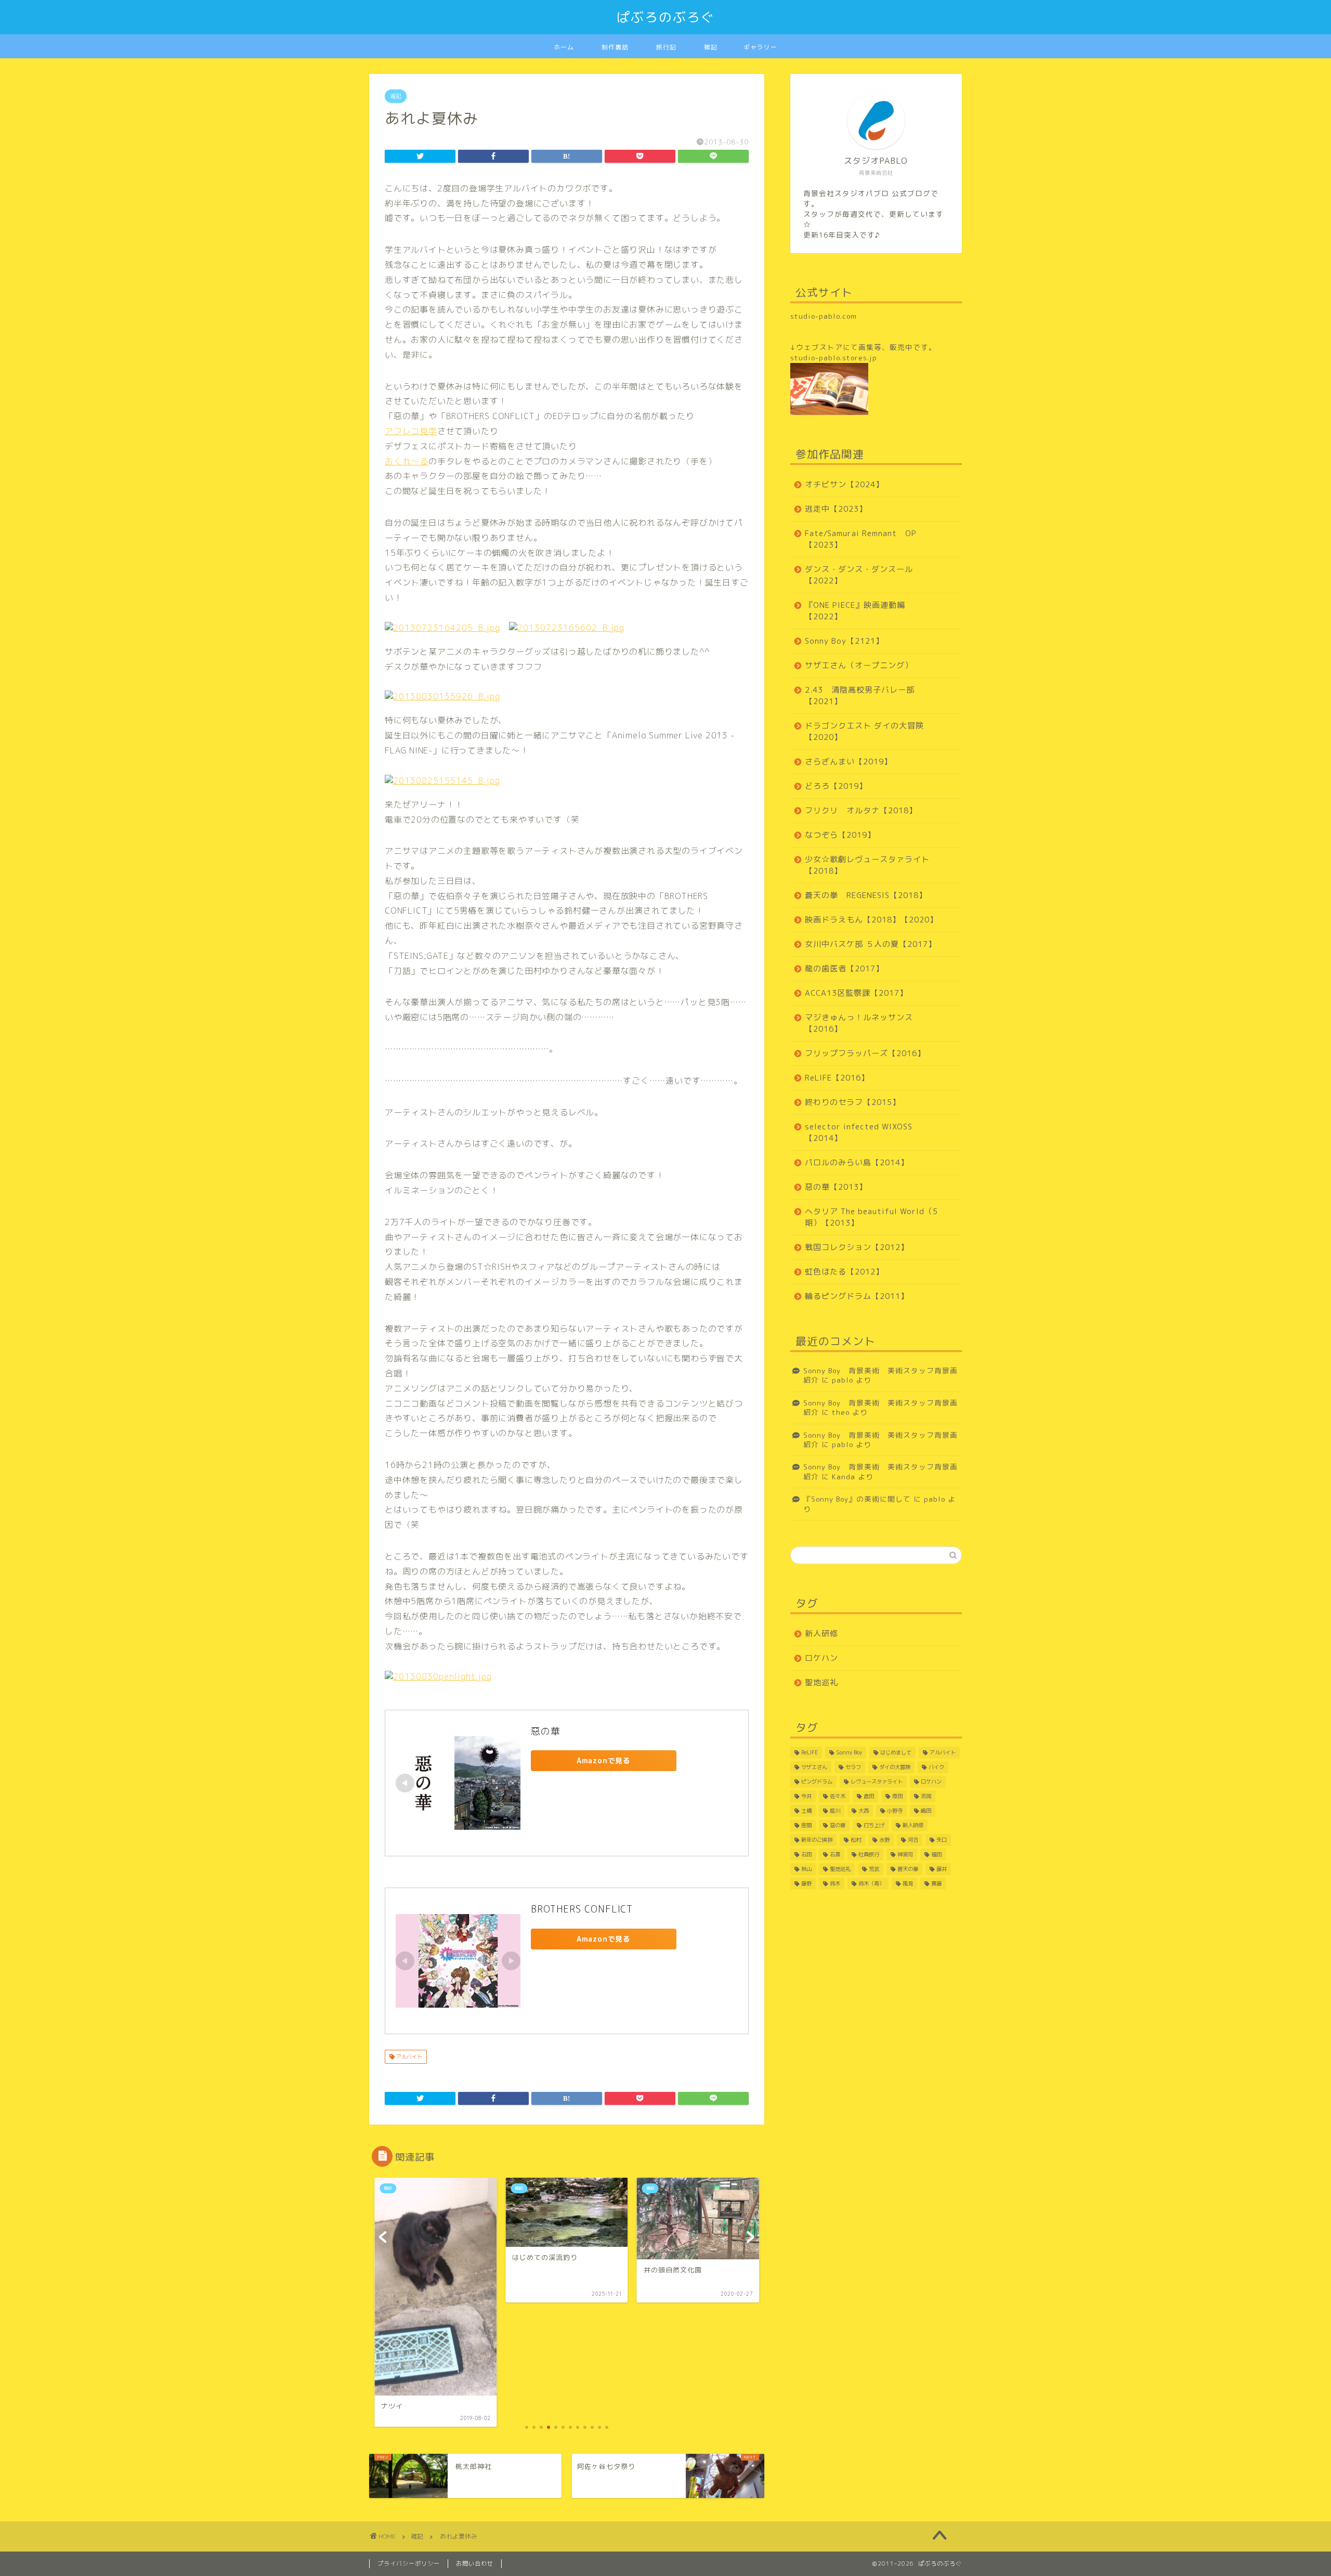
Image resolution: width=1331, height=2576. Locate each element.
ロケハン (821, 1658)
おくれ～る (407, 461)
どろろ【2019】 (836, 786)
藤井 (942, 1869)
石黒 (835, 1854)
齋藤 (936, 1883)
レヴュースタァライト (877, 1781)
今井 (806, 1796)
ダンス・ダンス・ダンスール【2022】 (859, 575)
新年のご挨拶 (817, 1840)
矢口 (942, 1840)
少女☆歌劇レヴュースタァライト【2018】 (867, 865)
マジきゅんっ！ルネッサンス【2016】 (859, 1023)
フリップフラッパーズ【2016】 (865, 1053)
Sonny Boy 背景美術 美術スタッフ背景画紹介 (880, 1375)
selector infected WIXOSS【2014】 (859, 1132)
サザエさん (814, 1767)
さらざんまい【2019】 (849, 762)
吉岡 (926, 1796)
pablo (843, 1380)
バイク (936, 1767)
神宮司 (905, 1854)
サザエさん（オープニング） (859, 665)
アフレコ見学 (411, 431)
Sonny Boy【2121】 (844, 641)
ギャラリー (760, 47)
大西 (864, 1811)
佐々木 (838, 1796)
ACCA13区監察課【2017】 (856, 993)
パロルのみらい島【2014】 (857, 1162)
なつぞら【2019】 (840, 835)
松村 (856, 1840)
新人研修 (821, 1634)
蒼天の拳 (908, 1869)
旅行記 (666, 47)
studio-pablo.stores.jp (834, 357)
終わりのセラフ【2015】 (853, 1102)
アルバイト (408, 2057)
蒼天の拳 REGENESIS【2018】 (866, 895)
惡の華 (546, 1731)
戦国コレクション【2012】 (857, 1247)
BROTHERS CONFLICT (582, 1909)
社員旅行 (869, 1854)
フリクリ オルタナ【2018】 (861, 810)
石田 (806, 1854)
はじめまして (896, 1752)
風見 (908, 1883)
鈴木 (835, 1883)
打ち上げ (874, 1825)
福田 (936, 1854)
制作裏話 (615, 47)
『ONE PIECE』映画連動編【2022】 (855, 611)
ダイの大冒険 (895, 1767)
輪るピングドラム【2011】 (857, 1296)
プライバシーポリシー (409, 2564)
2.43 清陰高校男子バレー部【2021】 (860, 695)
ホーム (564, 47)
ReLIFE (810, 1752)
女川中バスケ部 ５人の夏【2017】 (871, 944)
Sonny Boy (849, 1752)
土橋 (806, 1811)
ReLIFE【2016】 (837, 1078)
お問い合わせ (475, 2564)
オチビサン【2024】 (844, 484)
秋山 (806, 1869)
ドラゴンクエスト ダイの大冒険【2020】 (864, 731)
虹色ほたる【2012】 (844, 1272)
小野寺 (895, 1811)
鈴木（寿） (871, 1883)
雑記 (711, 47)
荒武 (874, 1869)
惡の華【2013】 (836, 1187)
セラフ (853, 1767)
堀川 (835, 1811)
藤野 (806, 1883)
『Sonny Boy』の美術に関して (857, 1499)
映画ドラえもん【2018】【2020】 (871, 920)
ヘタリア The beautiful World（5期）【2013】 (871, 1217)
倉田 (869, 1796)
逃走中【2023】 (836, 509)
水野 (884, 1840)
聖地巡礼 (821, 1682)
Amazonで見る (604, 1760)
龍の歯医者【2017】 (844, 968)
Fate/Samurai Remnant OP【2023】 (861, 539)
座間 (806, 1825)
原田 (897, 1796)
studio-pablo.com (824, 316)
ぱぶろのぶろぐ (666, 17)
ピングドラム (817, 1781)
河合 (913, 1840)
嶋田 (926, 1811)
